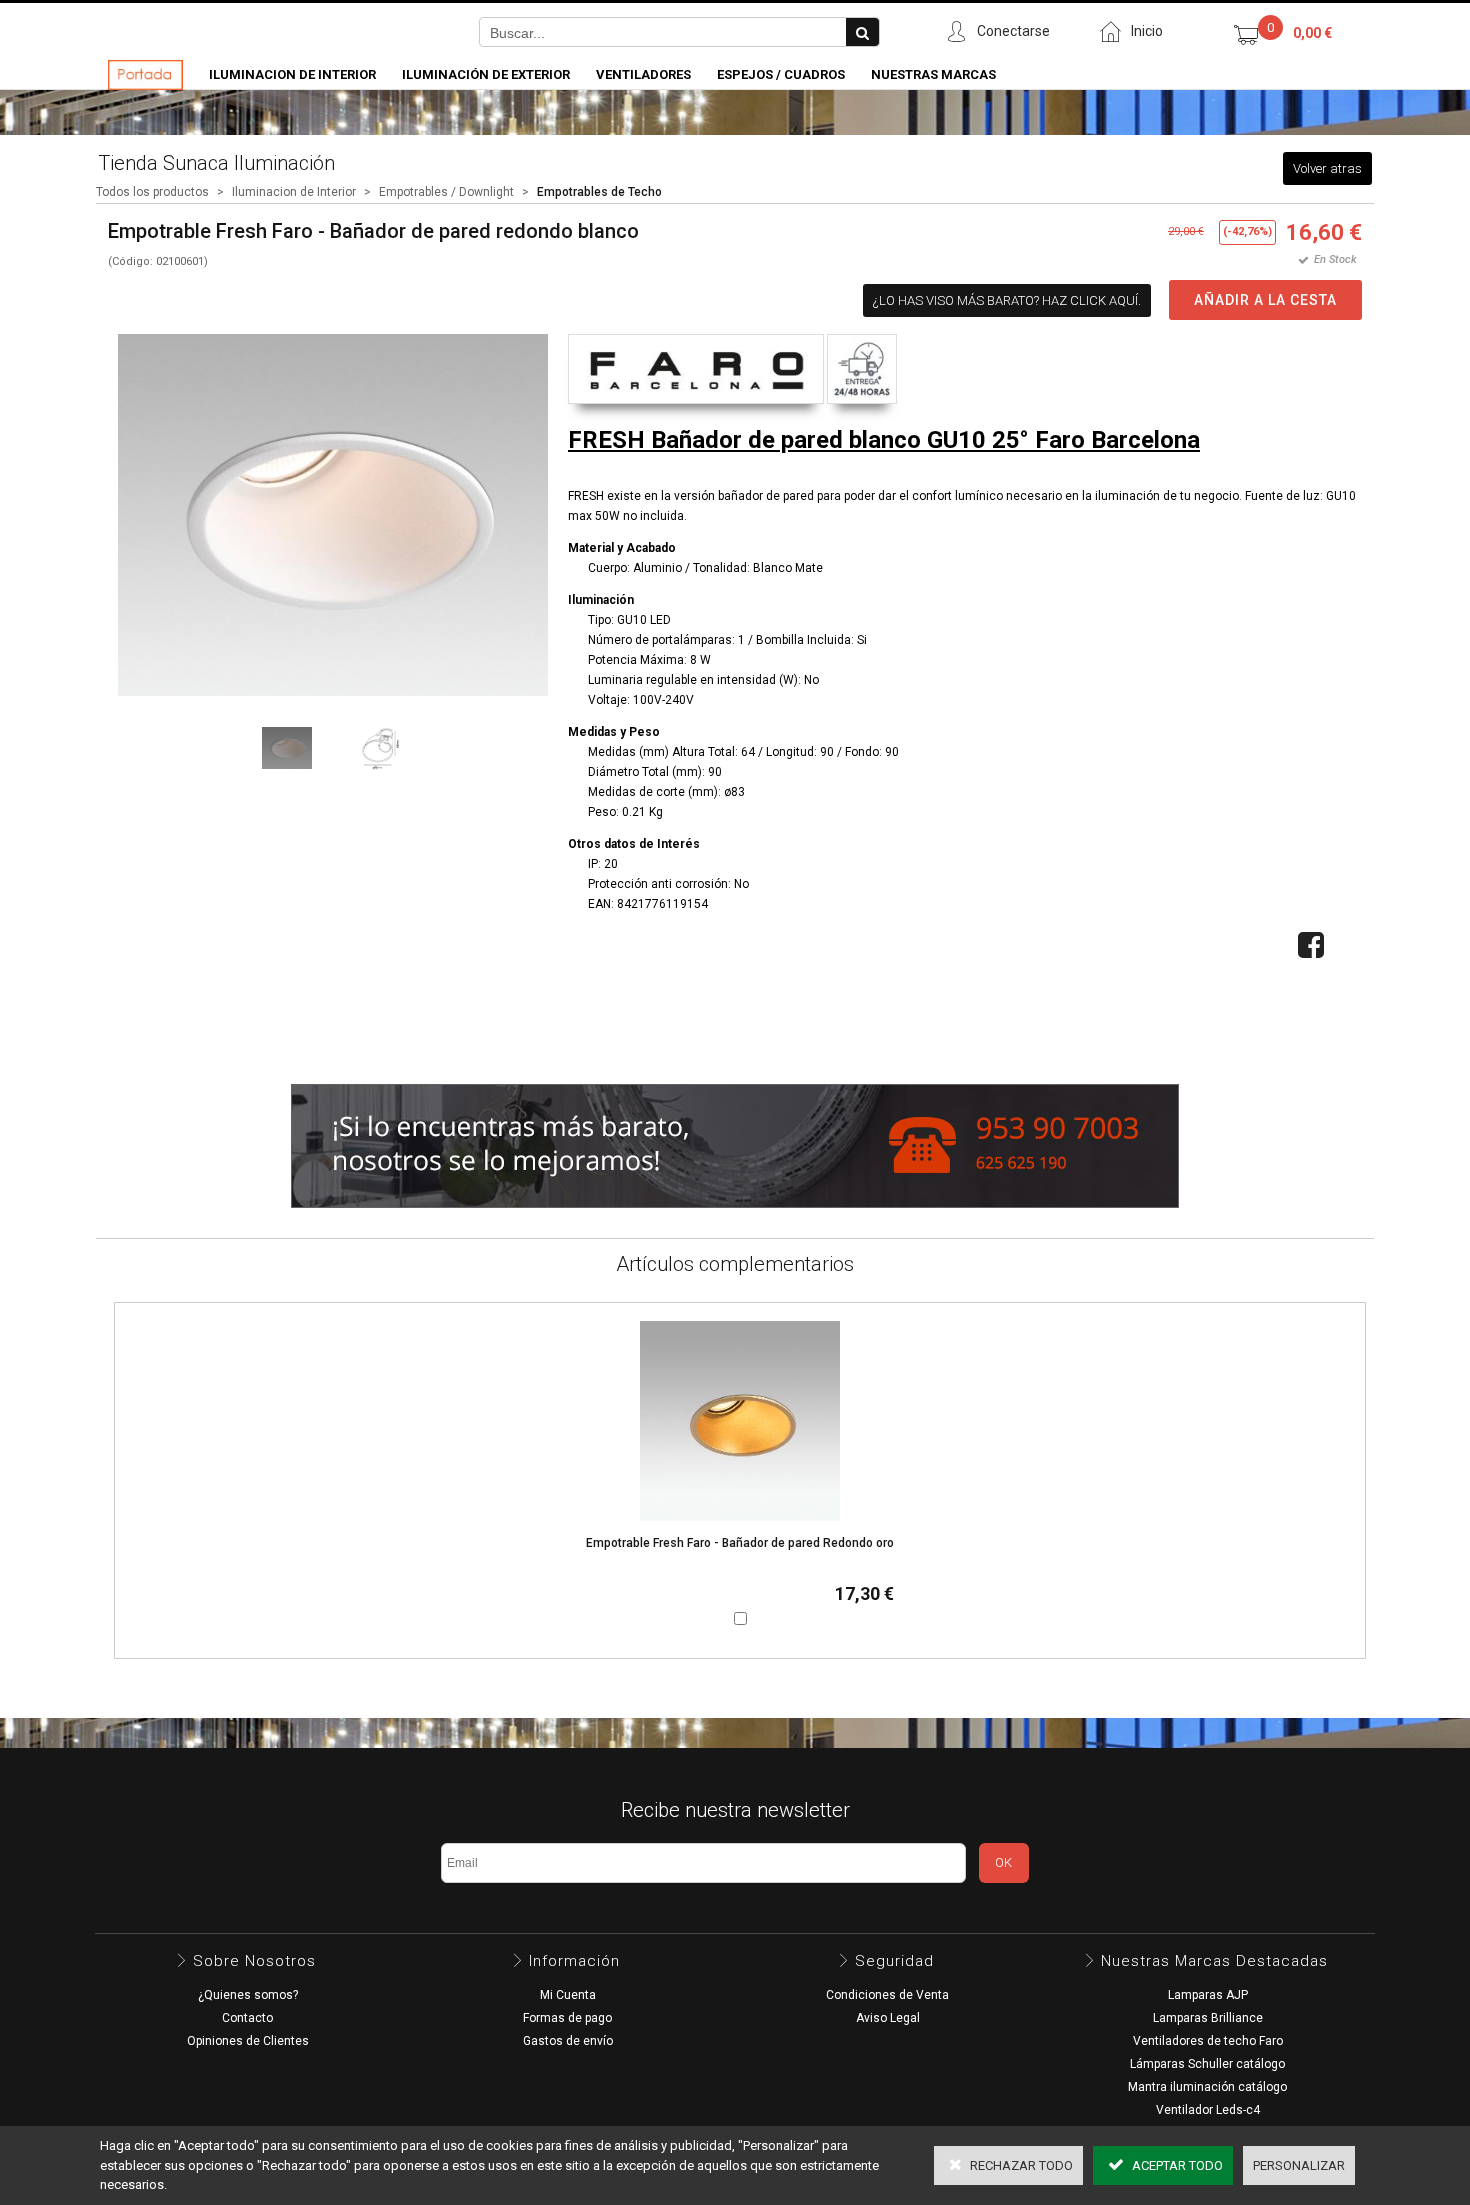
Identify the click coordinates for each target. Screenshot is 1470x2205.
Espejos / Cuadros (781, 74)
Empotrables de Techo (599, 192)
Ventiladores (643, 74)
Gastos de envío (568, 2041)
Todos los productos (152, 192)
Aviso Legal (888, 2018)
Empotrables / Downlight (446, 192)
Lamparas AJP (1208, 1995)
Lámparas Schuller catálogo (1207, 2064)
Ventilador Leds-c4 (1208, 2110)
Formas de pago (567, 2018)
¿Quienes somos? (248, 1995)
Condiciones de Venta (887, 1995)
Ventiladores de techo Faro (1208, 2041)
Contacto (247, 2018)
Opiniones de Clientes (248, 2041)
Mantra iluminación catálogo (1207, 2087)
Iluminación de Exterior (486, 74)
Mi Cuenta (568, 1995)
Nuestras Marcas (933, 74)
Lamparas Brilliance (1208, 2018)
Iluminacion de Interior (292, 74)
